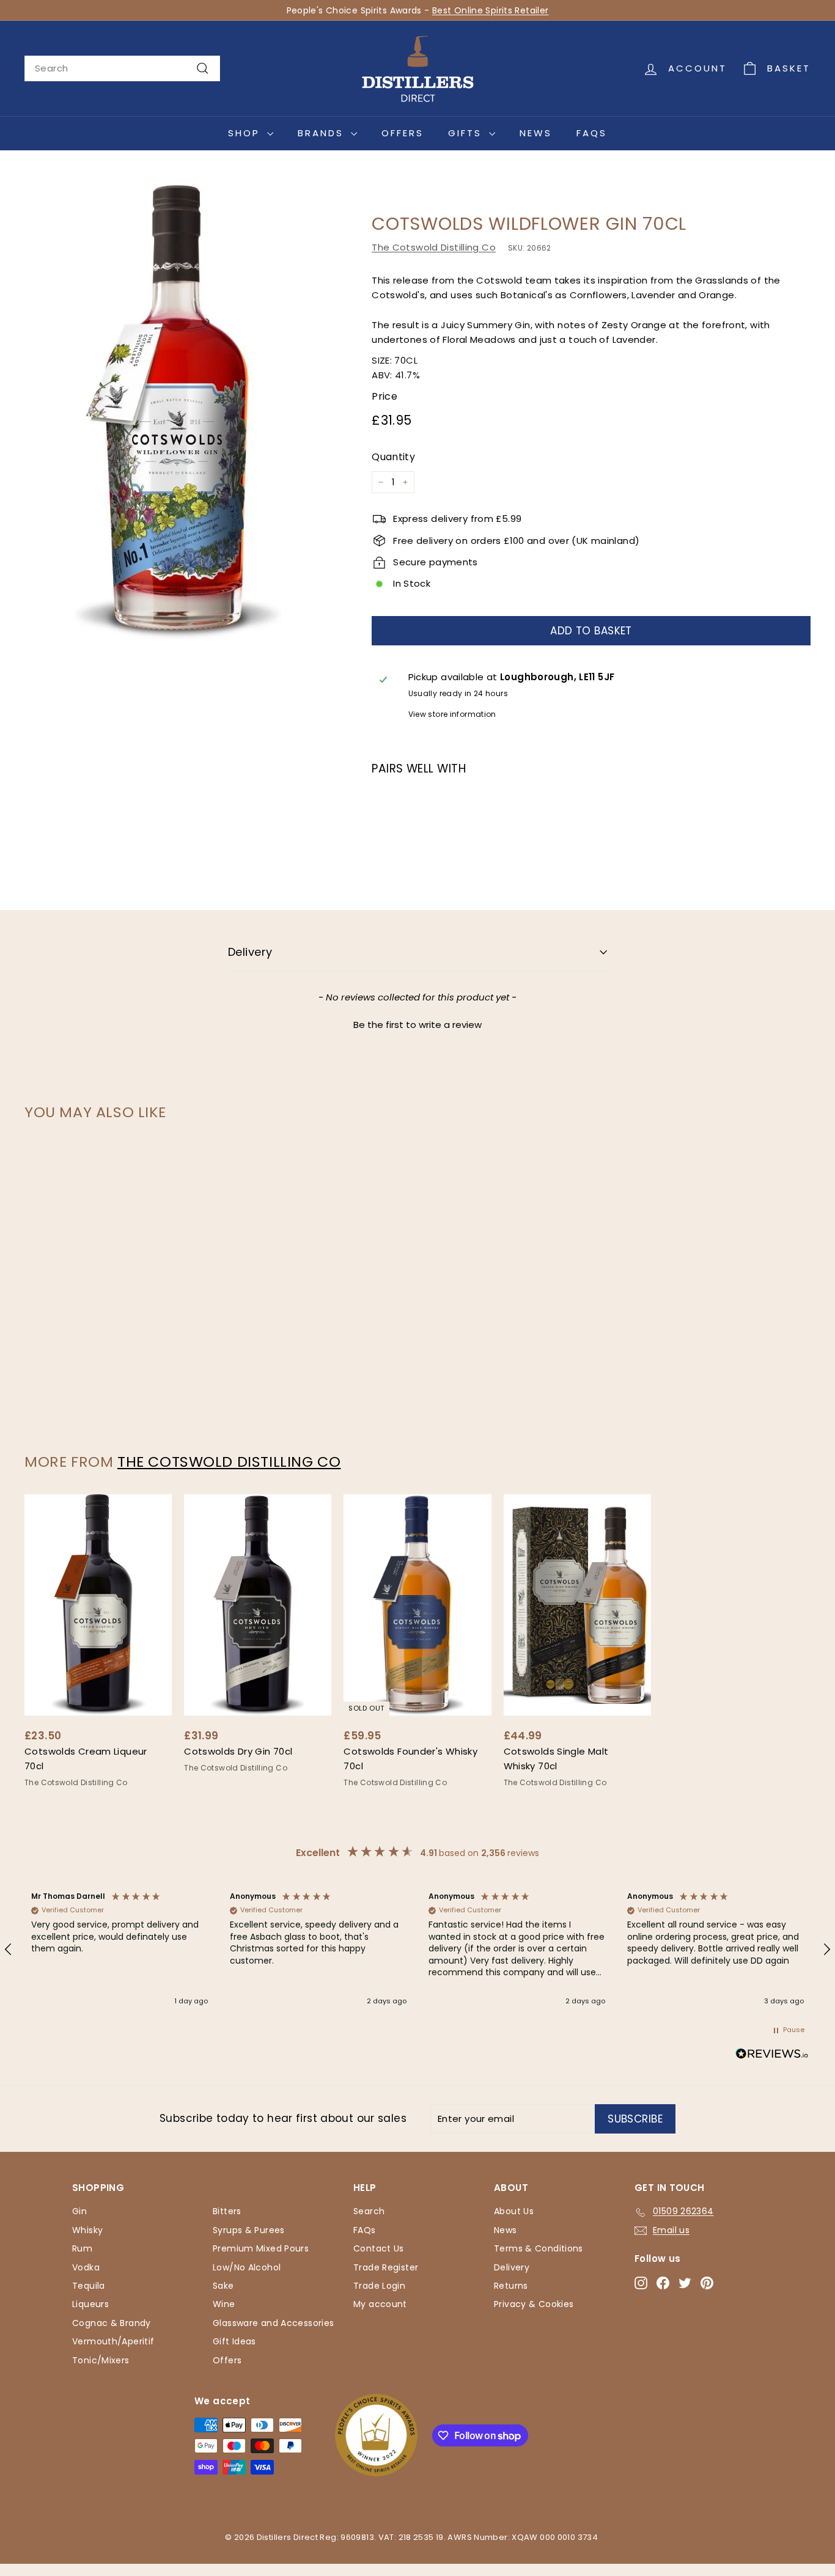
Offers (403, 133)
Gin (79, 2211)
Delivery (250, 952)
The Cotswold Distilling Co (434, 247)
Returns (511, 2286)
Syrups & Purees (249, 2230)
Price (384, 396)
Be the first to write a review (417, 1025)
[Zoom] (178, 410)
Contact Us (379, 2248)
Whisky (87, 2230)
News (536, 133)
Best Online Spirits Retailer (491, 10)
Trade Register (386, 2267)
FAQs (592, 133)
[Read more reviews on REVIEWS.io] (772, 2056)
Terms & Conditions (539, 2248)
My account (380, 2304)
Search (369, 2211)
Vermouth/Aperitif (113, 2341)
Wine (224, 2304)
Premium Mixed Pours (261, 2248)
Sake (223, 2286)
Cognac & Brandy (112, 2323)
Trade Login (379, 2286)
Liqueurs (90, 2304)
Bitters (227, 2211)
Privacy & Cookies (534, 2304)
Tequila (89, 2286)
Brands (323, 133)
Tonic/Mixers (101, 2360)
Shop (246, 133)
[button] (417, 1023)
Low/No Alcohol (247, 2267)
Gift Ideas (234, 2341)
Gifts (467, 133)
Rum (82, 2248)
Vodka (86, 2267)
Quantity (393, 457)
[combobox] (122, 68)
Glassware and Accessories (273, 2323)
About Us (514, 2211)
